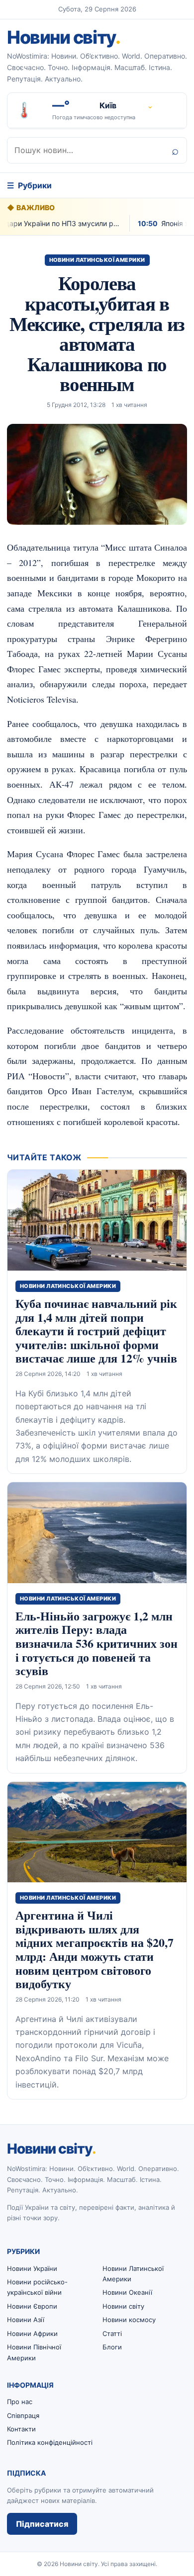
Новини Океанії (127, 2292)
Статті (112, 2334)
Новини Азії (26, 2320)
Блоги (112, 2347)
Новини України (32, 2268)
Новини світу (63, 37)
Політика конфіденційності (50, 2442)
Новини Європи (32, 2306)
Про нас (20, 2402)
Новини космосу (129, 2320)
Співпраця (23, 2415)
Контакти (21, 2429)
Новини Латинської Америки (97, 260)
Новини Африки (32, 2334)
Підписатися (42, 2524)
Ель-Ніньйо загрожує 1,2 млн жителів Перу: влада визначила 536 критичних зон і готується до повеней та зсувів (97, 1643)
